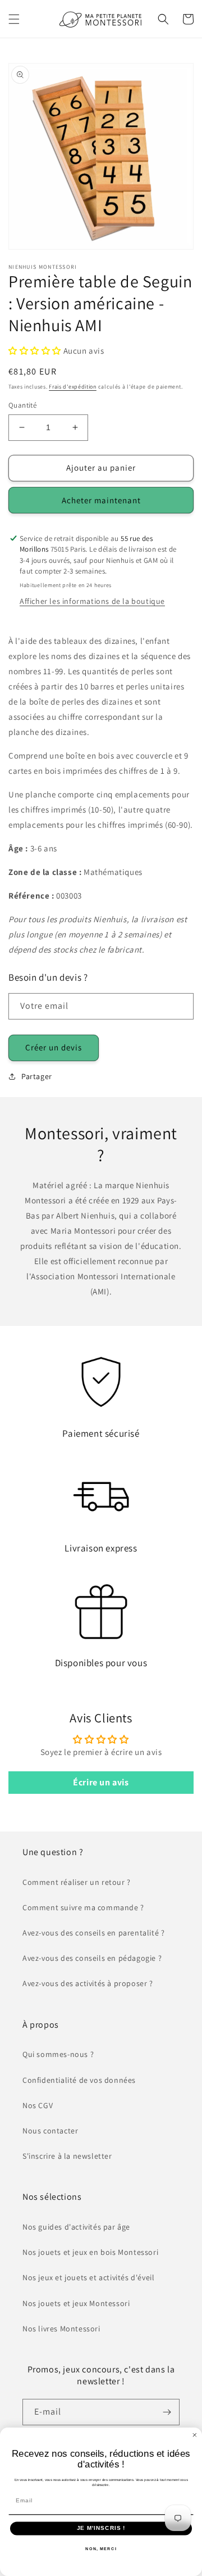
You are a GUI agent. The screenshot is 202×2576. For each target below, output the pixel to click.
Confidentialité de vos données (79, 2080)
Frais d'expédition (73, 387)
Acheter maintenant (101, 500)
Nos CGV (38, 2105)
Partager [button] (37, 1076)
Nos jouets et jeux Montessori (76, 2303)
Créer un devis (54, 1047)
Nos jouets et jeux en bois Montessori (90, 2252)
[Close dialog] (195, 2435)
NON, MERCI (101, 2548)
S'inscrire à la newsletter (67, 2156)
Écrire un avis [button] (101, 1782)
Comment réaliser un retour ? (77, 1882)
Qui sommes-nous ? (58, 2054)
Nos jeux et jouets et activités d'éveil (88, 2277)
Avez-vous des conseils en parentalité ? (93, 1933)
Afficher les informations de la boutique (92, 601)
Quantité (22, 405)
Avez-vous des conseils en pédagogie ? (92, 1958)
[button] (14, 19)
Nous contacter (50, 2131)
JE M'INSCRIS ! (101, 2528)
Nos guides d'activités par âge (76, 2227)
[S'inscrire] (167, 2412)
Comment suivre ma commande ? (83, 1907)
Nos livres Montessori (61, 2329)
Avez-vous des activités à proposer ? (88, 1983)
